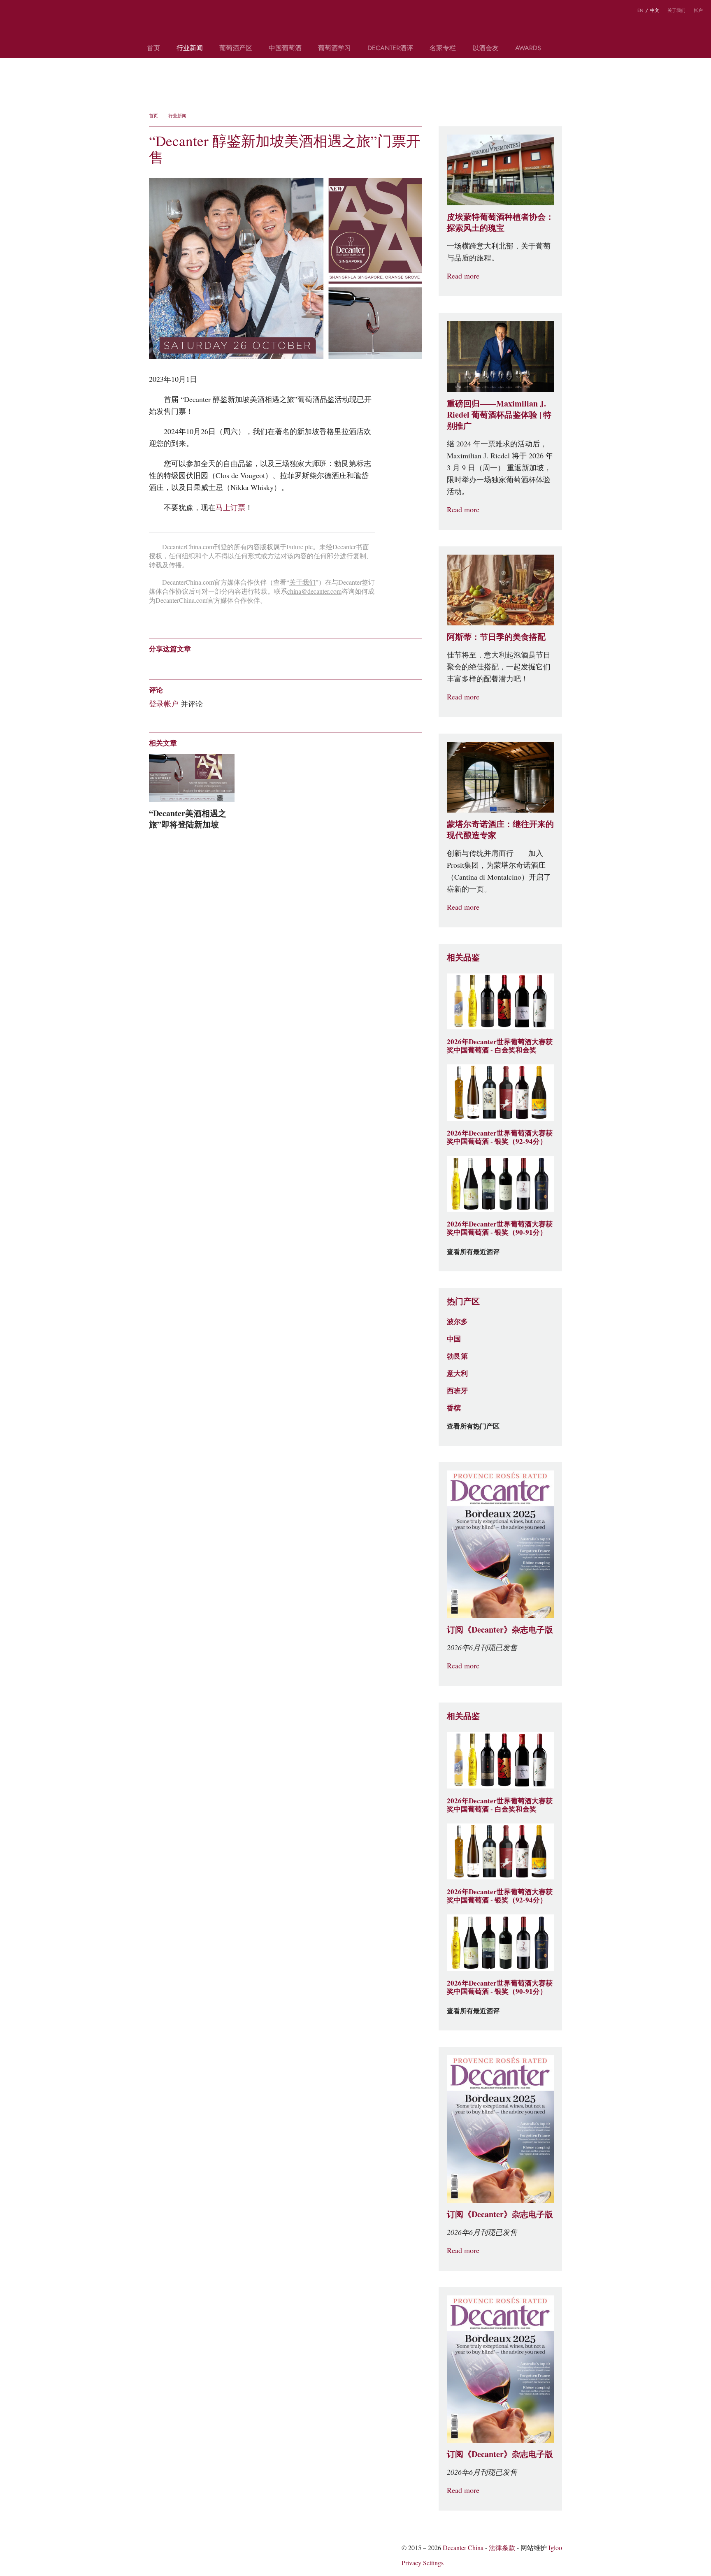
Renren (217, 663)
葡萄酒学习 (335, 49)
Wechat (169, 663)
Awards (528, 49)
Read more (463, 276)
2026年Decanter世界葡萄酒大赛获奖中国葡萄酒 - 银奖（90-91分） (500, 1228)
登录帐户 (164, 704)
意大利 (457, 1373)
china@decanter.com (314, 591)
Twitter (44, 12)
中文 (655, 10)
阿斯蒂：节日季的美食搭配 (496, 637)
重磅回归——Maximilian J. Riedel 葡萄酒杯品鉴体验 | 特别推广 (499, 415)
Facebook (247, 663)
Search (561, 52)
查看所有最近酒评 (473, 1252)
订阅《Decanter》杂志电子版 (500, 1630)
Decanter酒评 (390, 49)
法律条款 (502, 2548)
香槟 (454, 1408)
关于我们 (676, 10)
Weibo (12, 12)
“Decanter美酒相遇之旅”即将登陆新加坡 (188, 819)
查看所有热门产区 (473, 1426)
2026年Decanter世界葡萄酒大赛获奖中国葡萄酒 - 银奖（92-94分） (500, 1137)
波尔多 (457, 1322)
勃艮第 (457, 1356)
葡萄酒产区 (236, 49)
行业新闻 (190, 49)
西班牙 (457, 1391)
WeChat (28, 12)
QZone (201, 663)
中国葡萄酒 (285, 49)
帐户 (698, 10)
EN (640, 10)
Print (261, 663)
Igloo (555, 2548)
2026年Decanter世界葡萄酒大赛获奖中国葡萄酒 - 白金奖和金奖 (500, 1046)
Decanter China (356, 24)
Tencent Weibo (185, 663)
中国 (454, 1339)
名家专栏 (443, 49)
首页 (153, 49)
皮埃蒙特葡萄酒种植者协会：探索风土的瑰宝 (500, 222)
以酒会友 (486, 49)
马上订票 (230, 508)
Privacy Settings (423, 2563)
